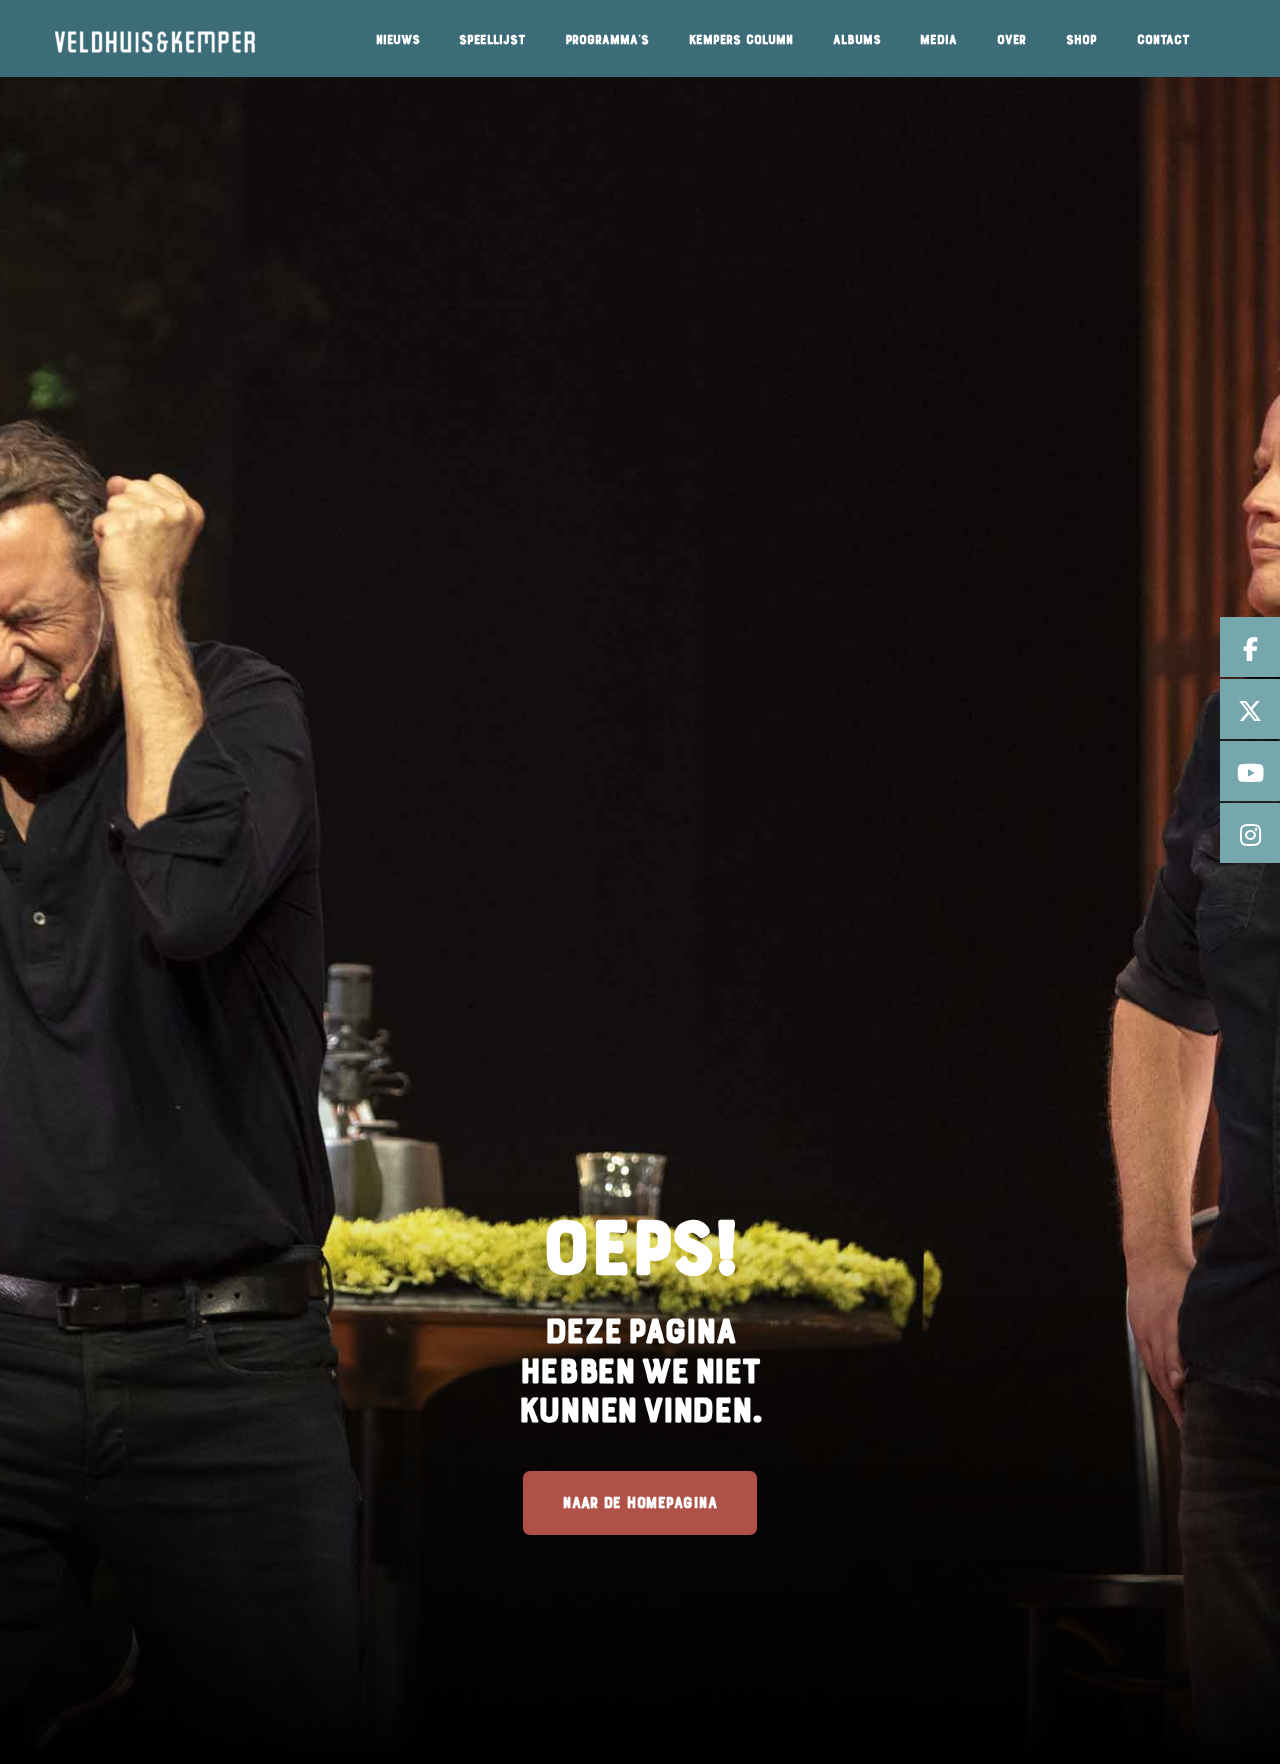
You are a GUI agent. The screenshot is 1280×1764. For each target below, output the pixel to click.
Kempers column (741, 40)
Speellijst (492, 40)
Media (938, 40)
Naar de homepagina (640, 1502)
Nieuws (397, 40)
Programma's (607, 40)
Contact (1163, 40)
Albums (856, 40)
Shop (1081, 40)
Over (1011, 40)
